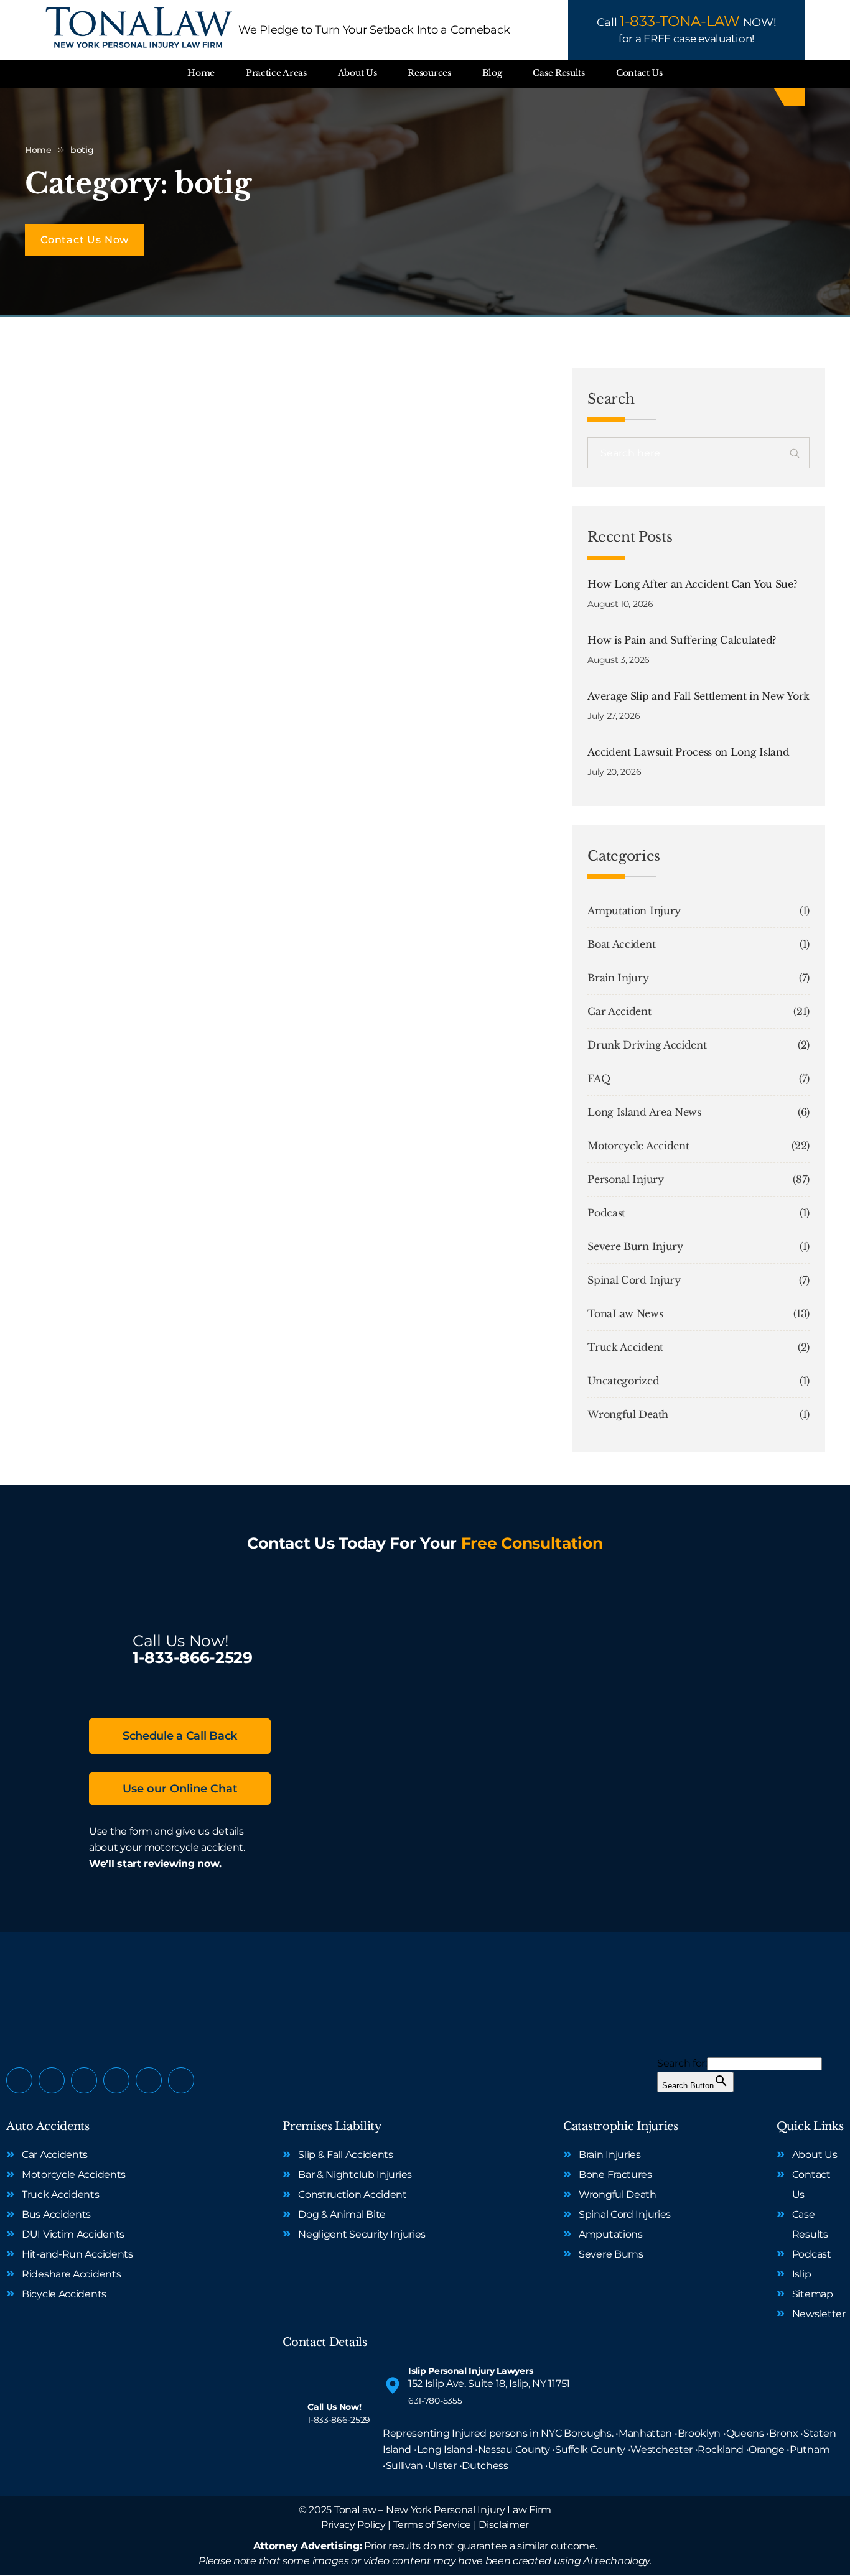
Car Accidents (55, 2155)
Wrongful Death (628, 1414)
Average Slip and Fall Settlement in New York (698, 696)
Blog (492, 73)
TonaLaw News (625, 1313)
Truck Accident (625, 1347)
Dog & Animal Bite (342, 2214)
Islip (802, 2274)
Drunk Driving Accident (647, 1045)
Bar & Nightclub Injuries (355, 2175)
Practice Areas (276, 73)
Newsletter (819, 2314)
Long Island (445, 2449)
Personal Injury (626, 1179)
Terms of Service (432, 2525)
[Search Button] (795, 455)
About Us (357, 73)
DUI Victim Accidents (73, 2234)
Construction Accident (353, 2194)
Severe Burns (611, 2254)
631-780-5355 (435, 2401)
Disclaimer (504, 2525)
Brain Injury (618, 978)
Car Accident (619, 1011)
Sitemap (813, 2294)
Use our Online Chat (180, 1789)
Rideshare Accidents (71, 2274)
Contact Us (639, 73)
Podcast (606, 1213)
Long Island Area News (644, 1112)
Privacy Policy (353, 2525)
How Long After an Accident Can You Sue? (692, 584)
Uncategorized (623, 1381)
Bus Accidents (56, 2214)
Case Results (558, 73)
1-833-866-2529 (193, 1657)
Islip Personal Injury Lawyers (470, 2371)
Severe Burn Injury (635, 1246)
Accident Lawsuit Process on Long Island (688, 752)
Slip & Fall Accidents (346, 2155)
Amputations (611, 2234)
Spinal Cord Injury (634, 1280)
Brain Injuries (610, 2155)
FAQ (599, 1078)
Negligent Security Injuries (362, 2234)
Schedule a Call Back (180, 1736)
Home (201, 73)
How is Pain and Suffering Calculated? (682, 640)
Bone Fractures (615, 2175)
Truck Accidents (61, 2194)
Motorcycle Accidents (74, 2175)
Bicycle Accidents (64, 2294)
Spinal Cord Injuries (625, 2214)
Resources (429, 73)
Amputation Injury (634, 910)
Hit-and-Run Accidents (77, 2254)
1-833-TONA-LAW (680, 21)
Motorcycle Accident (638, 1146)
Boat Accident (621, 944)
